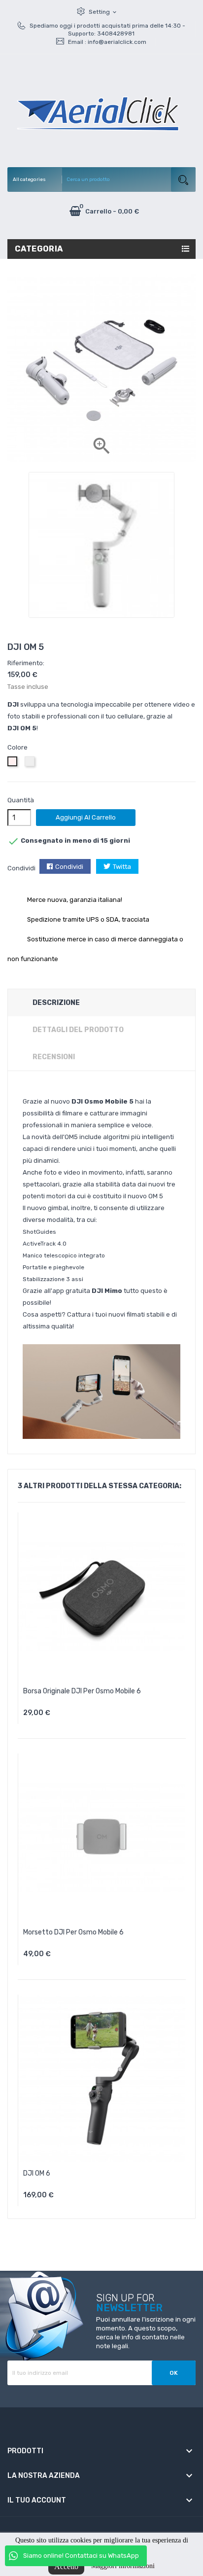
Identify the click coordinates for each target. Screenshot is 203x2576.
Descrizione (56, 1003)
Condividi (69, 867)
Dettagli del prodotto (78, 1030)
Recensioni (54, 1057)
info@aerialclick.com (117, 42)
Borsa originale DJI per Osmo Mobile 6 (82, 1691)
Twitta (122, 867)
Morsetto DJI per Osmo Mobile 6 (73, 1932)
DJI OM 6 (37, 2173)
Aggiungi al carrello (86, 817)
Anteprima (108, 1716)
